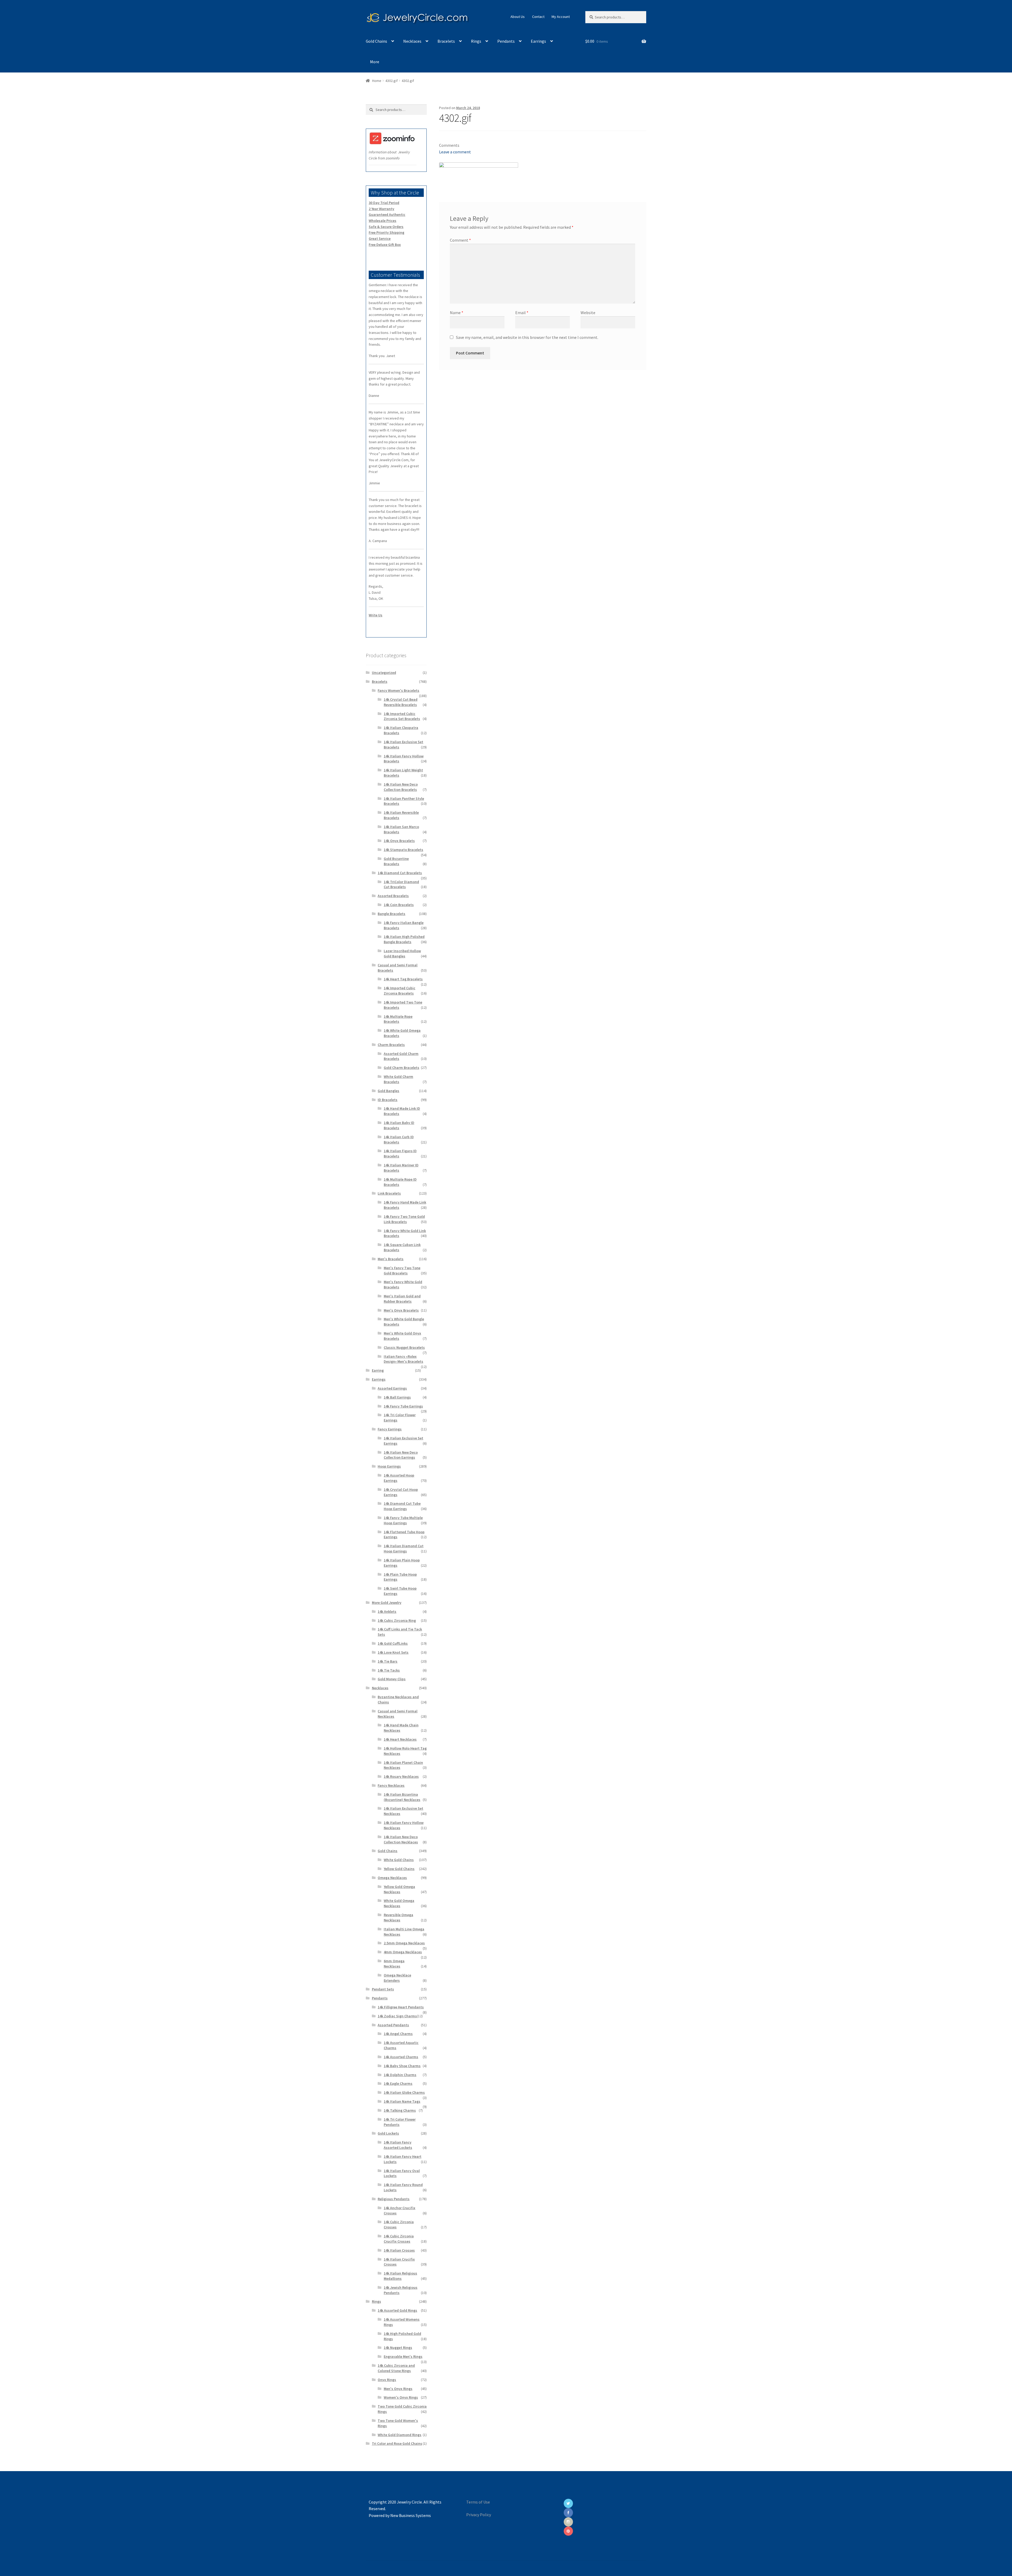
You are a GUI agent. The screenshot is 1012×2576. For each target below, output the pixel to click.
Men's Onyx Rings (398, 2389)
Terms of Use (478, 2502)
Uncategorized (384, 673)
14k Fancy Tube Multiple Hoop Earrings (403, 1520)
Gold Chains (376, 41)
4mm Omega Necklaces (403, 1952)
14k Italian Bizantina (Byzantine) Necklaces (402, 1797)
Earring (378, 1370)
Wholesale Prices (383, 221)
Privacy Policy (479, 2515)
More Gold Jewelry (387, 1603)
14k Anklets (387, 1611)
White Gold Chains (399, 1860)
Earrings (538, 41)
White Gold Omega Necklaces (399, 1903)
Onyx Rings (387, 2380)
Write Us (376, 615)
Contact (538, 17)
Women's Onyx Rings (401, 2397)
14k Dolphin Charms (400, 2075)
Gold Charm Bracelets (402, 1068)
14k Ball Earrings (397, 1397)
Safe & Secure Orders (386, 227)
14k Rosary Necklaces (401, 1776)
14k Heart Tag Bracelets (403, 979)
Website (588, 313)
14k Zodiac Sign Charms (397, 2016)
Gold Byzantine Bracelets (396, 861)
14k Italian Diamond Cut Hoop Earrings (404, 1548)
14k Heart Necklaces (400, 1739)
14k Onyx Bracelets (399, 841)
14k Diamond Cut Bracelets (400, 873)
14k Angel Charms (398, 2034)
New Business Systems (411, 2515)
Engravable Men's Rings (403, 2356)
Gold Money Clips (392, 1679)
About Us (518, 17)
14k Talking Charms (400, 2110)
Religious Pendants (394, 2199)
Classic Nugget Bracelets (404, 1347)
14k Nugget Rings (398, 2348)
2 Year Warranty (381, 209)
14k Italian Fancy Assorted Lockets (398, 2145)
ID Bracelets (388, 1100)
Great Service (380, 238)
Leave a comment (455, 152)
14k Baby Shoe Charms (402, 2066)
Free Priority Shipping (386, 232)
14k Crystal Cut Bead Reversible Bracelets (401, 702)
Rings (476, 41)
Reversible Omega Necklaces (398, 1917)
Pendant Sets (383, 1989)
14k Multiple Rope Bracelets (398, 1019)
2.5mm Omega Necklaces (404, 1943)
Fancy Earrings (390, 1429)
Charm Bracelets (391, 1045)
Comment (460, 240)
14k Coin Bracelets (399, 905)
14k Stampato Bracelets (403, 850)
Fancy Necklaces (391, 1785)
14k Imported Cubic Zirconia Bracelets (400, 991)
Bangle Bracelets (391, 914)
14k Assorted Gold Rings (397, 2310)
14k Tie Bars (388, 1661)
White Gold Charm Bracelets (398, 1079)
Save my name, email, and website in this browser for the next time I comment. (527, 337)
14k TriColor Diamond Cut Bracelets (401, 884)
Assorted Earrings (392, 1388)
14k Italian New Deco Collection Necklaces (401, 1839)
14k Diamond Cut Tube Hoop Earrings (402, 1506)
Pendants (506, 41)
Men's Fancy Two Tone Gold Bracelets (402, 1270)
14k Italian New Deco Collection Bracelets (401, 787)
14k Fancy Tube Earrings (403, 1406)
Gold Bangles (388, 1091)
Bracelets (446, 41)
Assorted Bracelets (393, 896)
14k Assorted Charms (401, 2057)
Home (377, 81)
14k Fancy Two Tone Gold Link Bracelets (404, 1219)
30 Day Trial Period (384, 203)
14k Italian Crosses (399, 2250)
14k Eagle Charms (398, 2083)
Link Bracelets (389, 1193)
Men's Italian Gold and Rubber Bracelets (402, 1299)
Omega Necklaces (392, 1878)
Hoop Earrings (389, 1466)
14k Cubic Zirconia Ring (397, 1620)
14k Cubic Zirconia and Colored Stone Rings (396, 2368)
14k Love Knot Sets (393, 1652)
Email (522, 313)
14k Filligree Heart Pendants (401, 2007)
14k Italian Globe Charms (404, 2092)
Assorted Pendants (393, 2025)
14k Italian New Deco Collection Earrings (401, 1455)
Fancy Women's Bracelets (398, 690)
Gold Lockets (388, 2133)
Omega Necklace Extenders (397, 1978)
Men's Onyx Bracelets (401, 1310)
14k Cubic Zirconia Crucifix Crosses (399, 2239)
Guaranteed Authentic (387, 215)
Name (457, 313)
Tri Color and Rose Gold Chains (397, 2443)
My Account (561, 17)
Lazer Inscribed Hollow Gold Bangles (402, 953)
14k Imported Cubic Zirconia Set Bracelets (402, 716)
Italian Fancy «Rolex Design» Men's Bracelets (403, 1359)
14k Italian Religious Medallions (400, 2276)
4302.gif (391, 81)
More (375, 62)
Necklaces (412, 41)
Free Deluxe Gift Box (385, 245)
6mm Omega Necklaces (394, 1964)
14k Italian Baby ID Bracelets (399, 1125)
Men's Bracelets (391, 1259)
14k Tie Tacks (389, 1670)
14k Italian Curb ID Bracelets (399, 1140)
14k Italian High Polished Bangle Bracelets (404, 939)
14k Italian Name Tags (402, 2101)
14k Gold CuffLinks (393, 1643)
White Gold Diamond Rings (400, 2435)
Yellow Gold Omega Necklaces (399, 1889)
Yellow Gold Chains (399, 1869)
